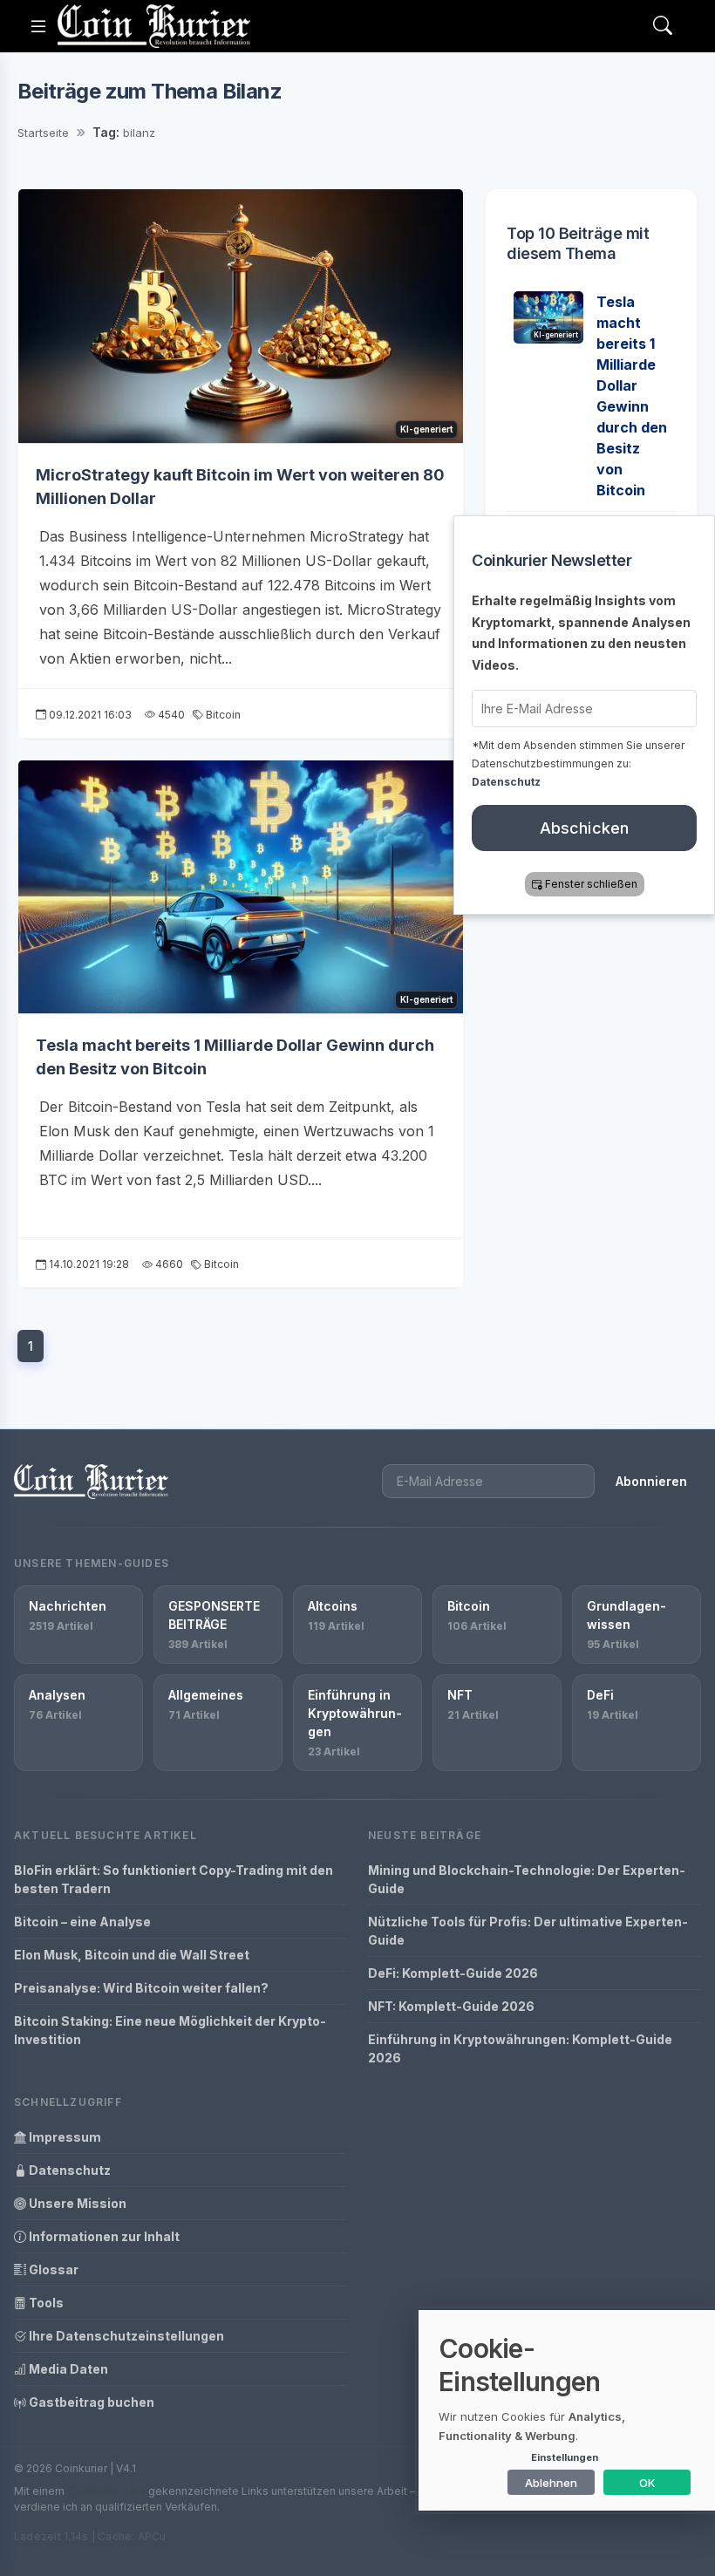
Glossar (52, 2269)
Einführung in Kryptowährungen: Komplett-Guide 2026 (520, 2048)
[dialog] (567, 2410)
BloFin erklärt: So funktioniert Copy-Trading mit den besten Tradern (174, 1879)
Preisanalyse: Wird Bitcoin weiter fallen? (141, 1988)
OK (647, 2483)
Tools (45, 2303)
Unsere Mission (76, 2203)
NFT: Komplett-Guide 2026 (451, 2006)
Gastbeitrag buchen (90, 2402)
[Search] (663, 27)
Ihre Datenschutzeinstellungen (125, 2336)
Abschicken (585, 828)
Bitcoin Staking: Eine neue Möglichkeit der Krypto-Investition (170, 2030)
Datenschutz (68, 2170)
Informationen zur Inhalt (103, 2236)
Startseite (43, 133)
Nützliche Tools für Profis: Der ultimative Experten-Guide (528, 1931)
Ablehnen (551, 2483)
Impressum (64, 2137)
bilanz (139, 133)
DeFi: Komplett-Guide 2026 (453, 1973)
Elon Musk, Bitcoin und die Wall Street (132, 1955)
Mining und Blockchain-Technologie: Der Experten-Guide (527, 1879)
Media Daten (67, 2369)
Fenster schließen (591, 884)
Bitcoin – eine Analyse (82, 1922)
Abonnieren (651, 1481)
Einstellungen (565, 2457)
